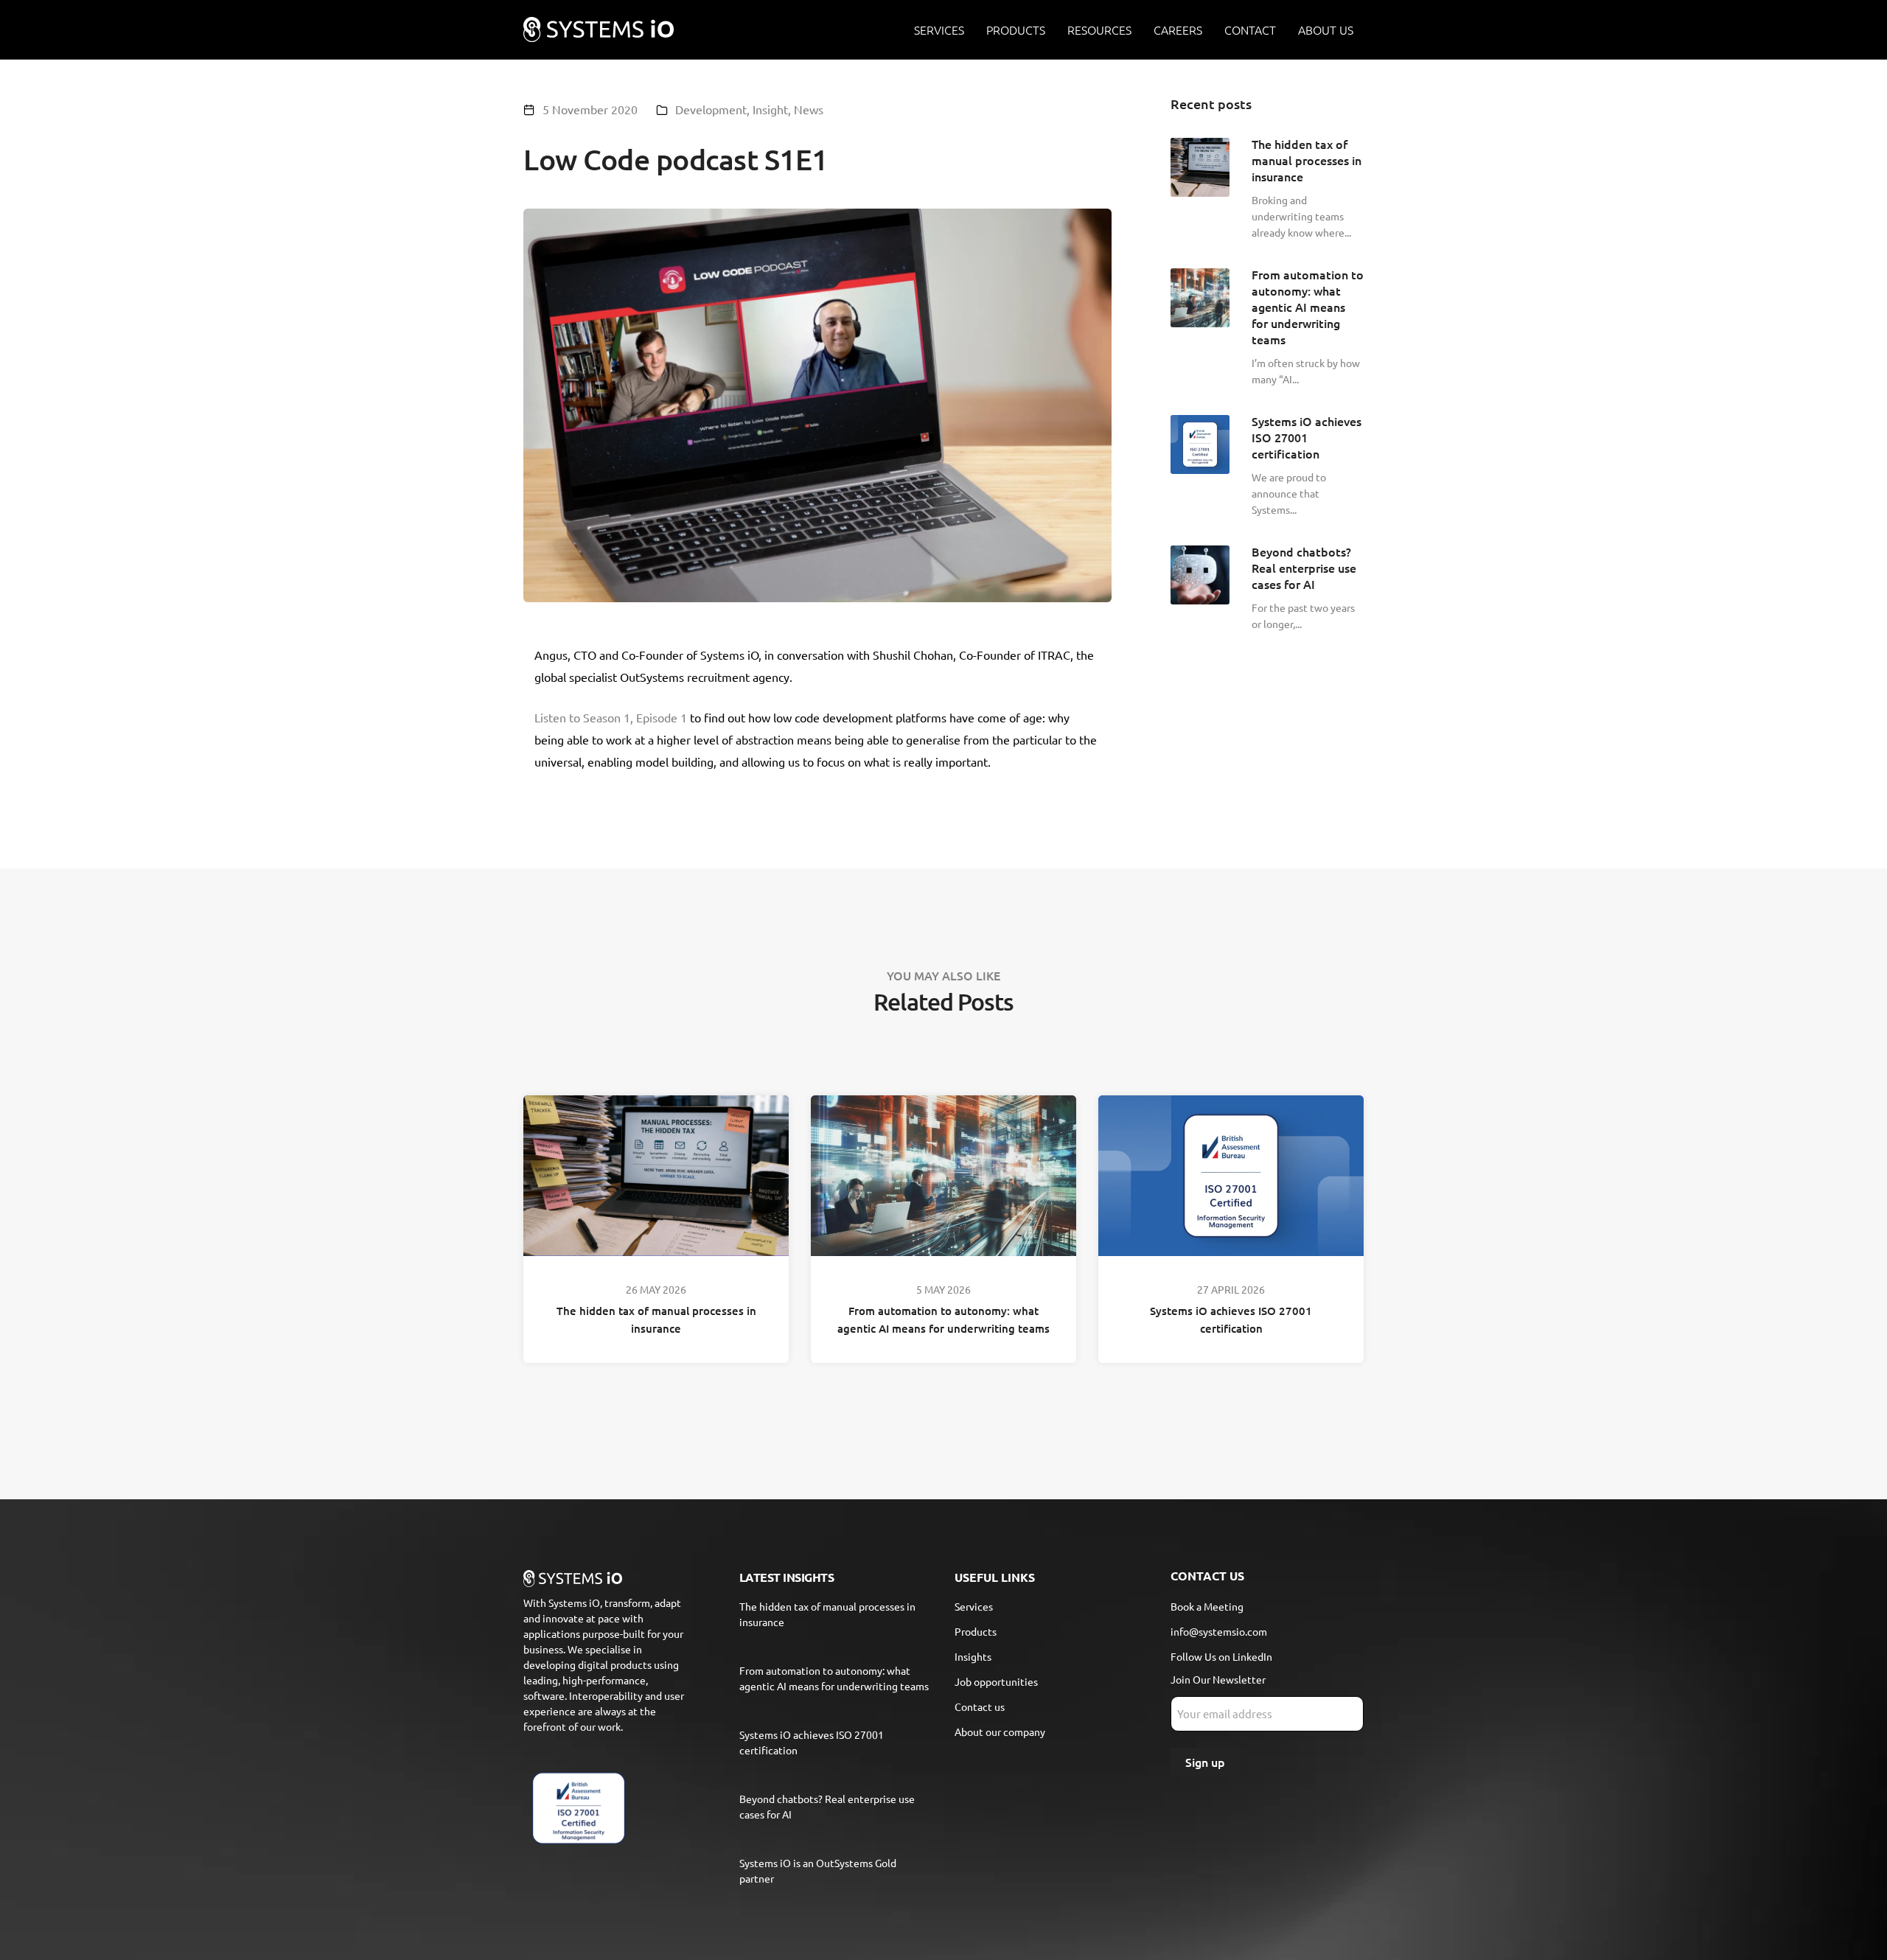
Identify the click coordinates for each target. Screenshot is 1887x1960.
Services (939, 29)
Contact (1250, 29)
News (809, 109)
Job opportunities (996, 1681)
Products (1016, 29)
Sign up (1205, 1762)
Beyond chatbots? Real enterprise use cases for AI (827, 1806)
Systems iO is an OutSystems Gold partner (818, 1870)
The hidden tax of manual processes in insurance (656, 1319)
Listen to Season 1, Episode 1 (611, 717)
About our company (1000, 1731)
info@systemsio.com (1219, 1631)
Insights (973, 1656)
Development (711, 109)
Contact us (980, 1706)
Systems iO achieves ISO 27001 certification (1231, 1319)
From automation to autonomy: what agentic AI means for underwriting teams (943, 1319)
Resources (1099, 29)
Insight (770, 109)
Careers (1178, 29)
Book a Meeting (1207, 1606)
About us (1326, 29)
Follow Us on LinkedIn (1221, 1656)
